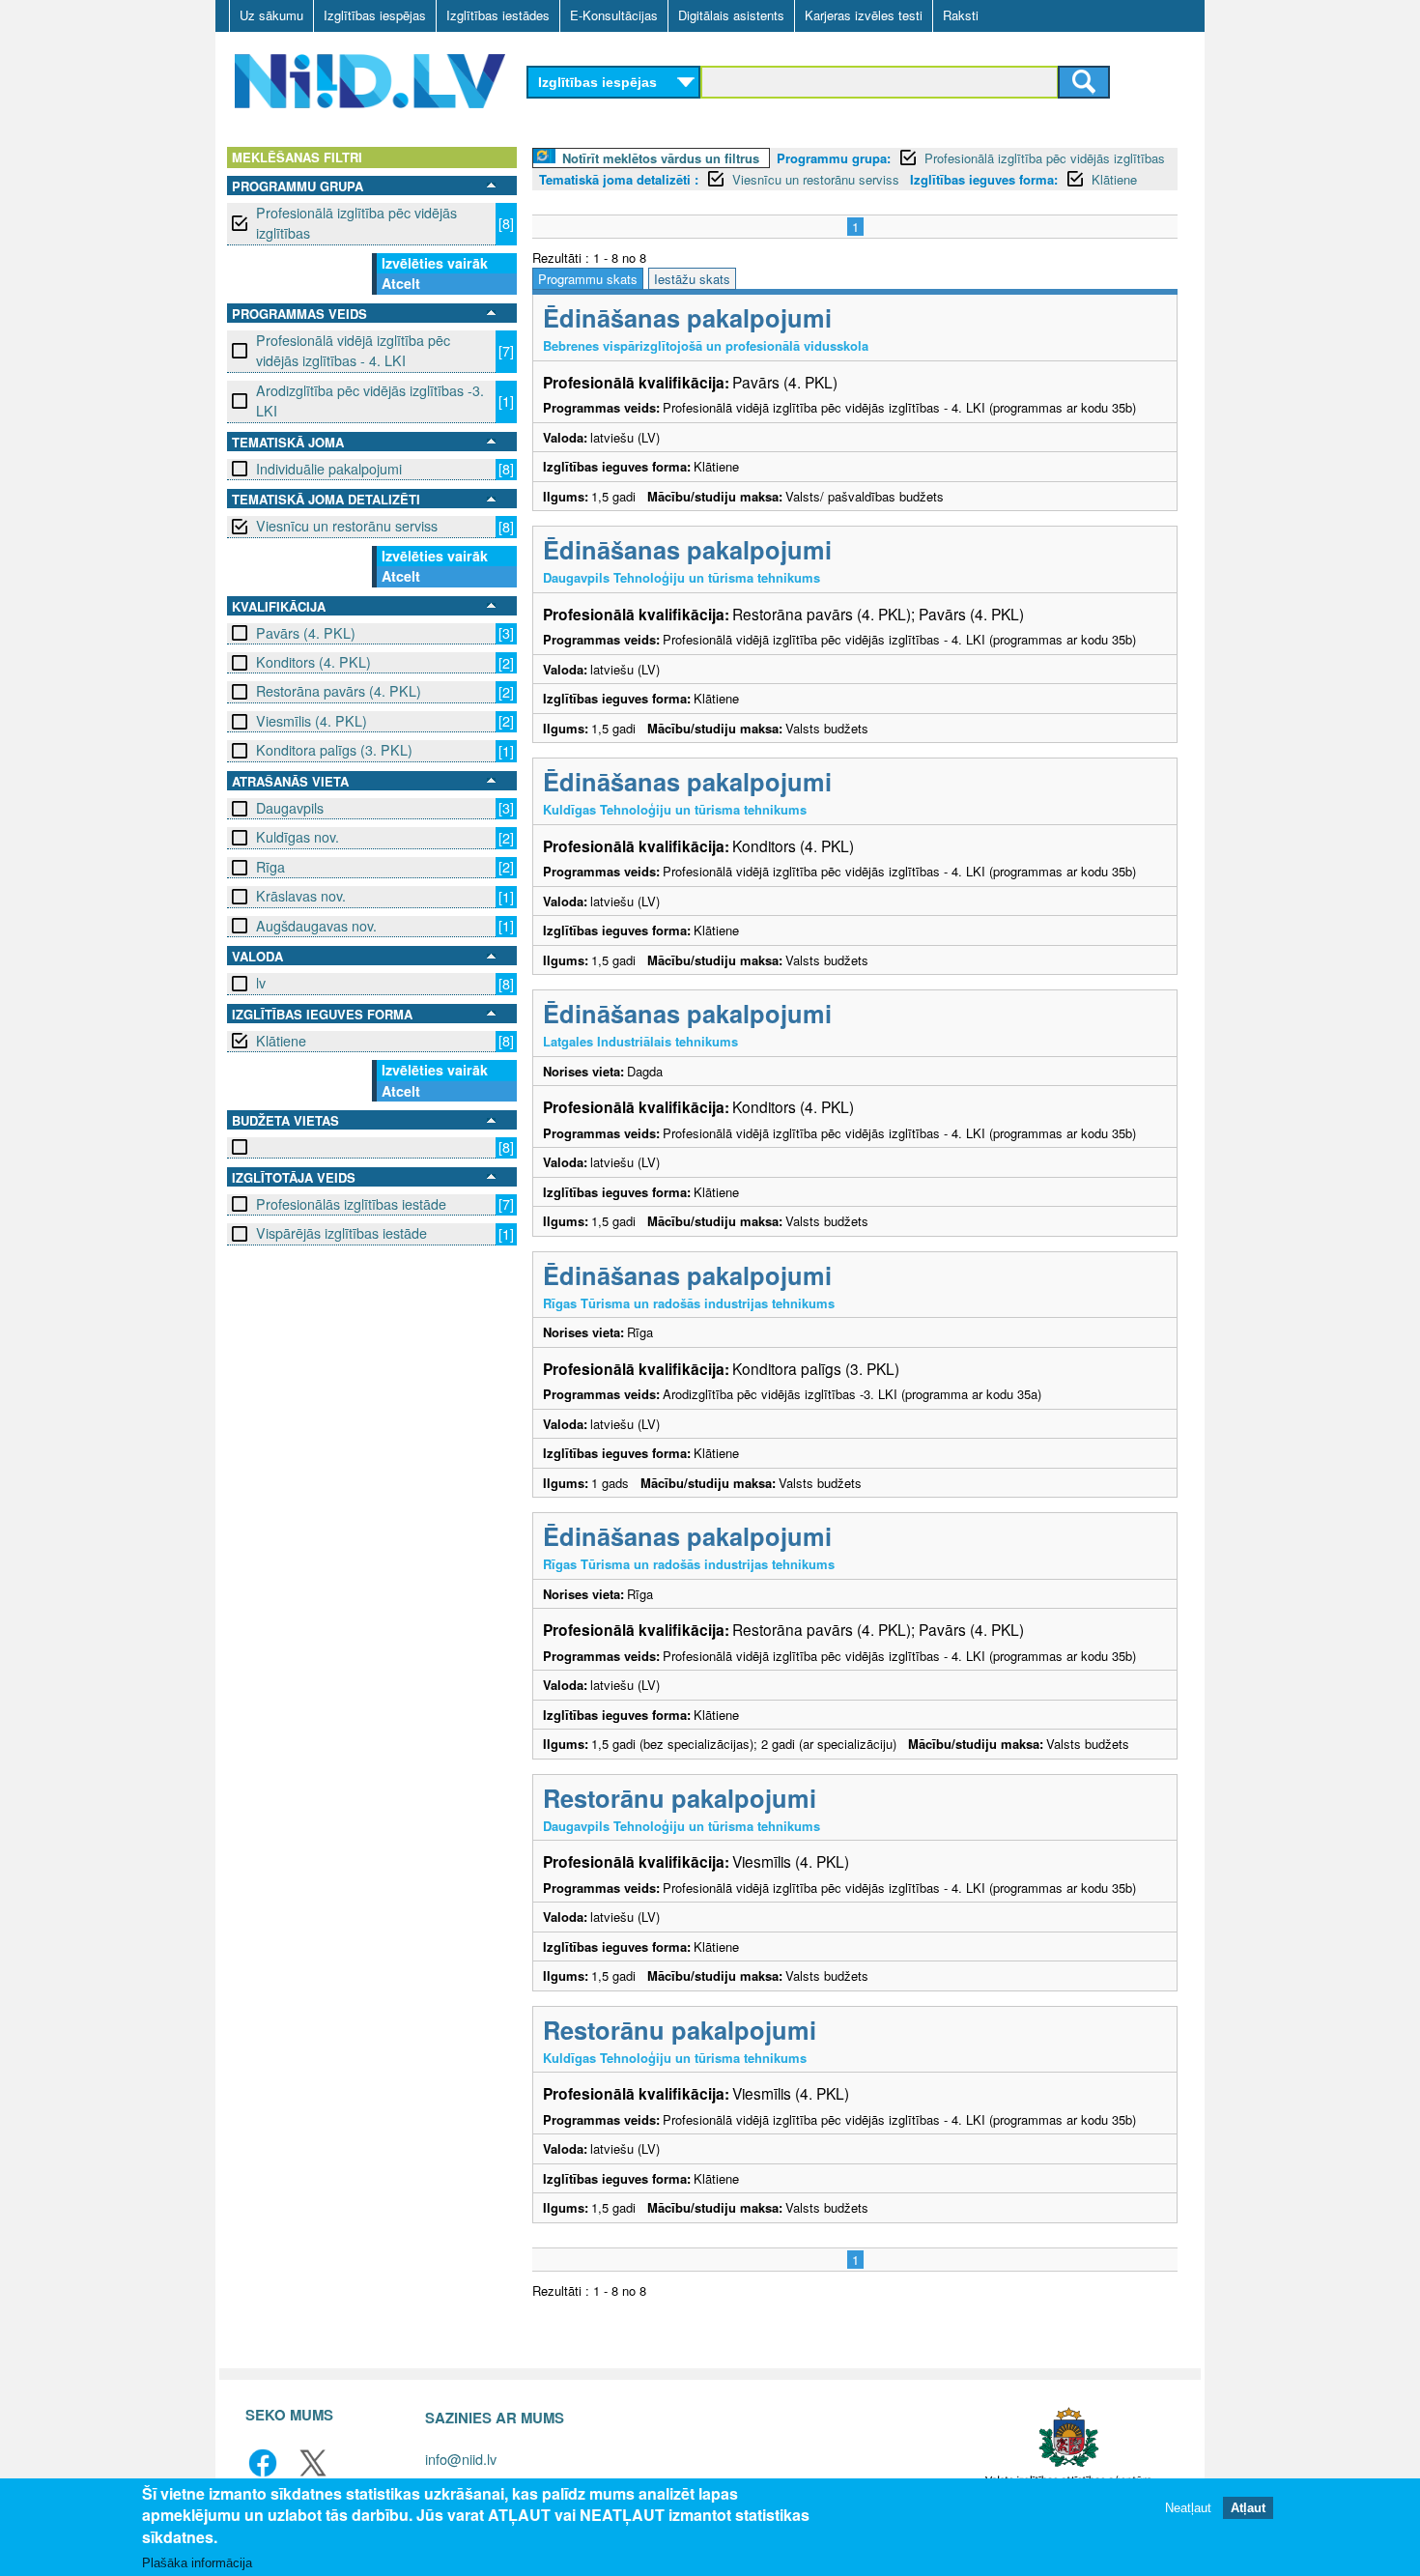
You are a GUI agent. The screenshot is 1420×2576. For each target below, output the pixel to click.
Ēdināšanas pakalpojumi (687, 317)
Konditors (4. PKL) (313, 662)
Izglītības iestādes (498, 15)
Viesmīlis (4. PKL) (312, 721)
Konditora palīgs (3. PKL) (334, 750)
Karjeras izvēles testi (864, 15)
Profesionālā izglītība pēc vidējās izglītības (356, 223)
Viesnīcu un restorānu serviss (347, 526)
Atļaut (1248, 2508)
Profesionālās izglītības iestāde (351, 1204)
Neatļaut (1188, 2508)
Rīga (270, 867)
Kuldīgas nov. (298, 837)
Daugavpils (290, 808)
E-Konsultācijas (614, 15)
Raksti (961, 15)
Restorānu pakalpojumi (680, 1798)
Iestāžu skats (692, 279)
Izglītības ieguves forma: (984, 179)
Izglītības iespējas (375, 15)
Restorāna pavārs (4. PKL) (339, 691)
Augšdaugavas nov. (316, 926)
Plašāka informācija (197, 2563)
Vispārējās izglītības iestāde (341, 1233)
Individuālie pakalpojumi (329, 469)
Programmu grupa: (834, 158)
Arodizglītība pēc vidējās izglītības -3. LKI (370, 401)
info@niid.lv (461, 2459)
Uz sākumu (271, 15)
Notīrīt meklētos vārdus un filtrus (661, 158)
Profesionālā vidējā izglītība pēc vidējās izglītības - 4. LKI (353, 350)
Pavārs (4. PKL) (306, 633)
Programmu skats (588, 279)
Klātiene (281, 1041)
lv (261, 983)
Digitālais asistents (731, 15)
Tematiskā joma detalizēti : (619, 179)
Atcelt (401, 283)
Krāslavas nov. (301, 896)
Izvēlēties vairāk (435, 263)
